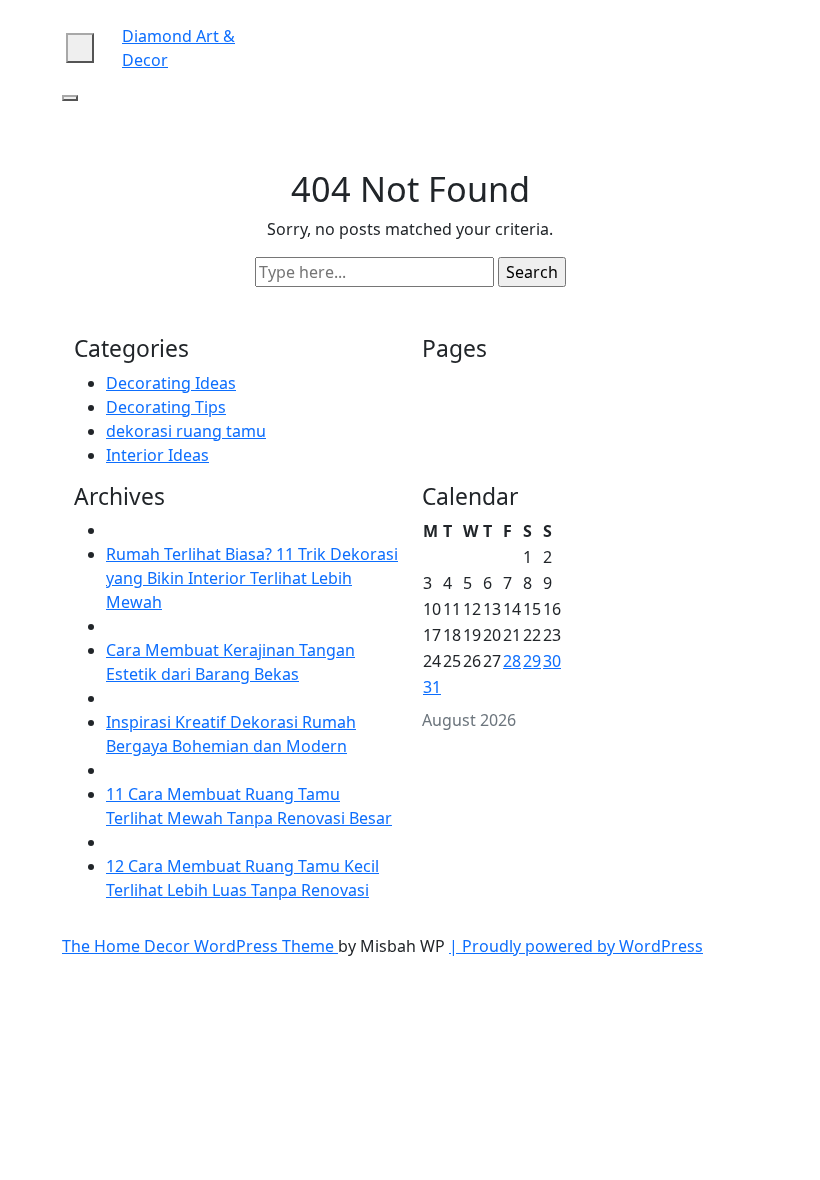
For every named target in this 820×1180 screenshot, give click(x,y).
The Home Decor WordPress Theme (200, 946)
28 (512, 661)
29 (532, 661)
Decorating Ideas (171, 383)
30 (552, 661)
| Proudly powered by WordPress (576, 946)
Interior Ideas (157, 455)
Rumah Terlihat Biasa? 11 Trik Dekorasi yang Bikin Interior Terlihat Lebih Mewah (252, 578)
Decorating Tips (166, 407)
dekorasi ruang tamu (186, 431)
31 (432, 687)
